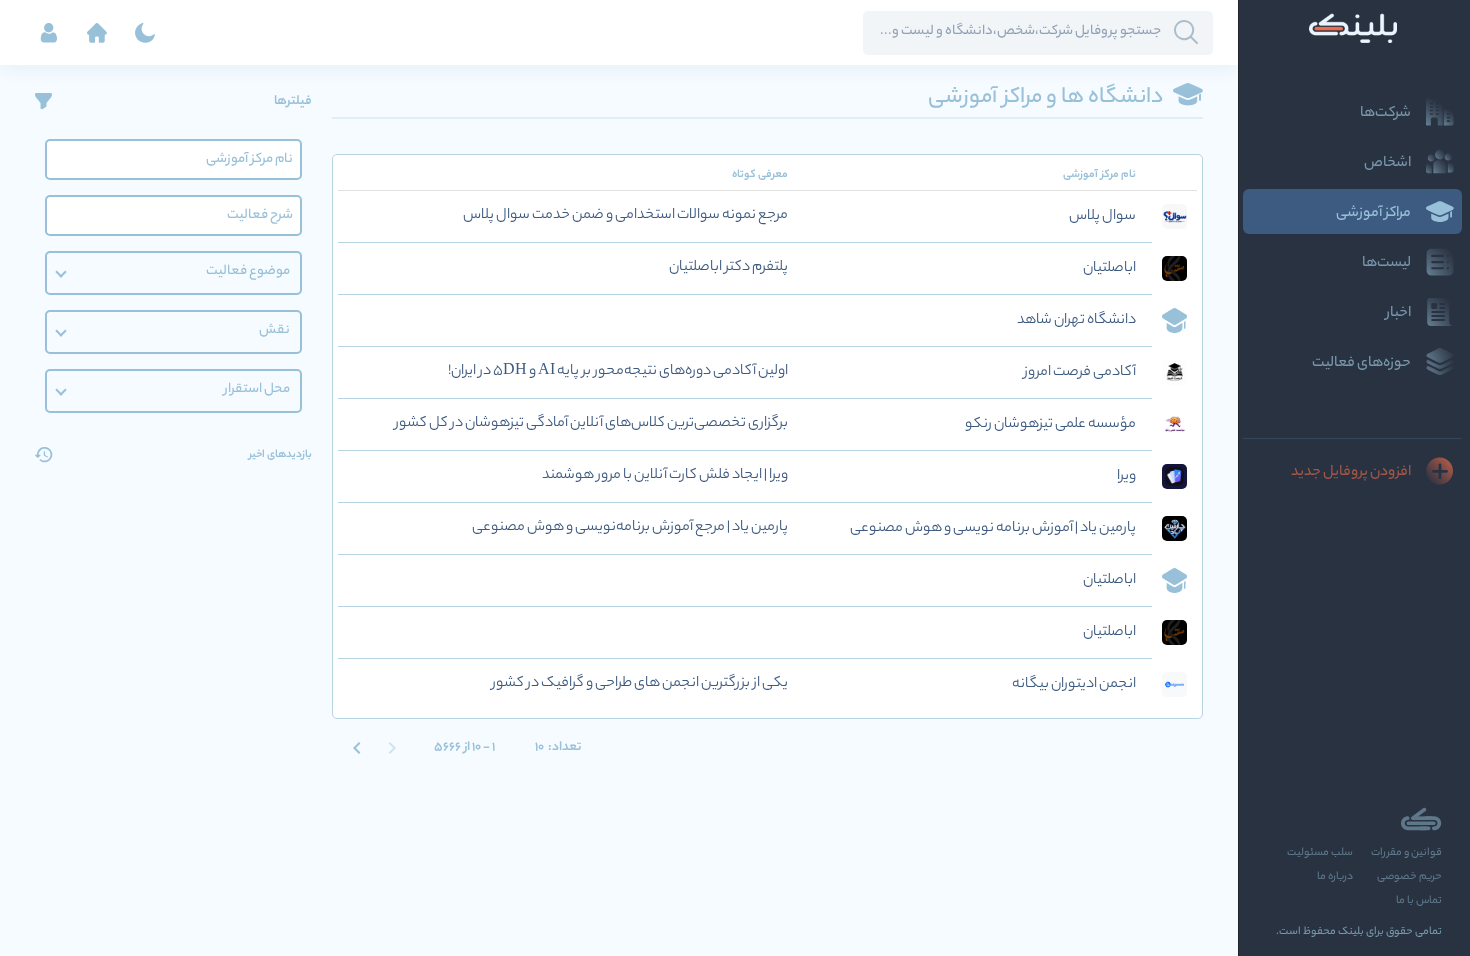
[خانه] (97, 33)
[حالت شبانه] (145, 33)
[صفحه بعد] (357, 747)
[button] (173, 273)
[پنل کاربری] (49, 33)
